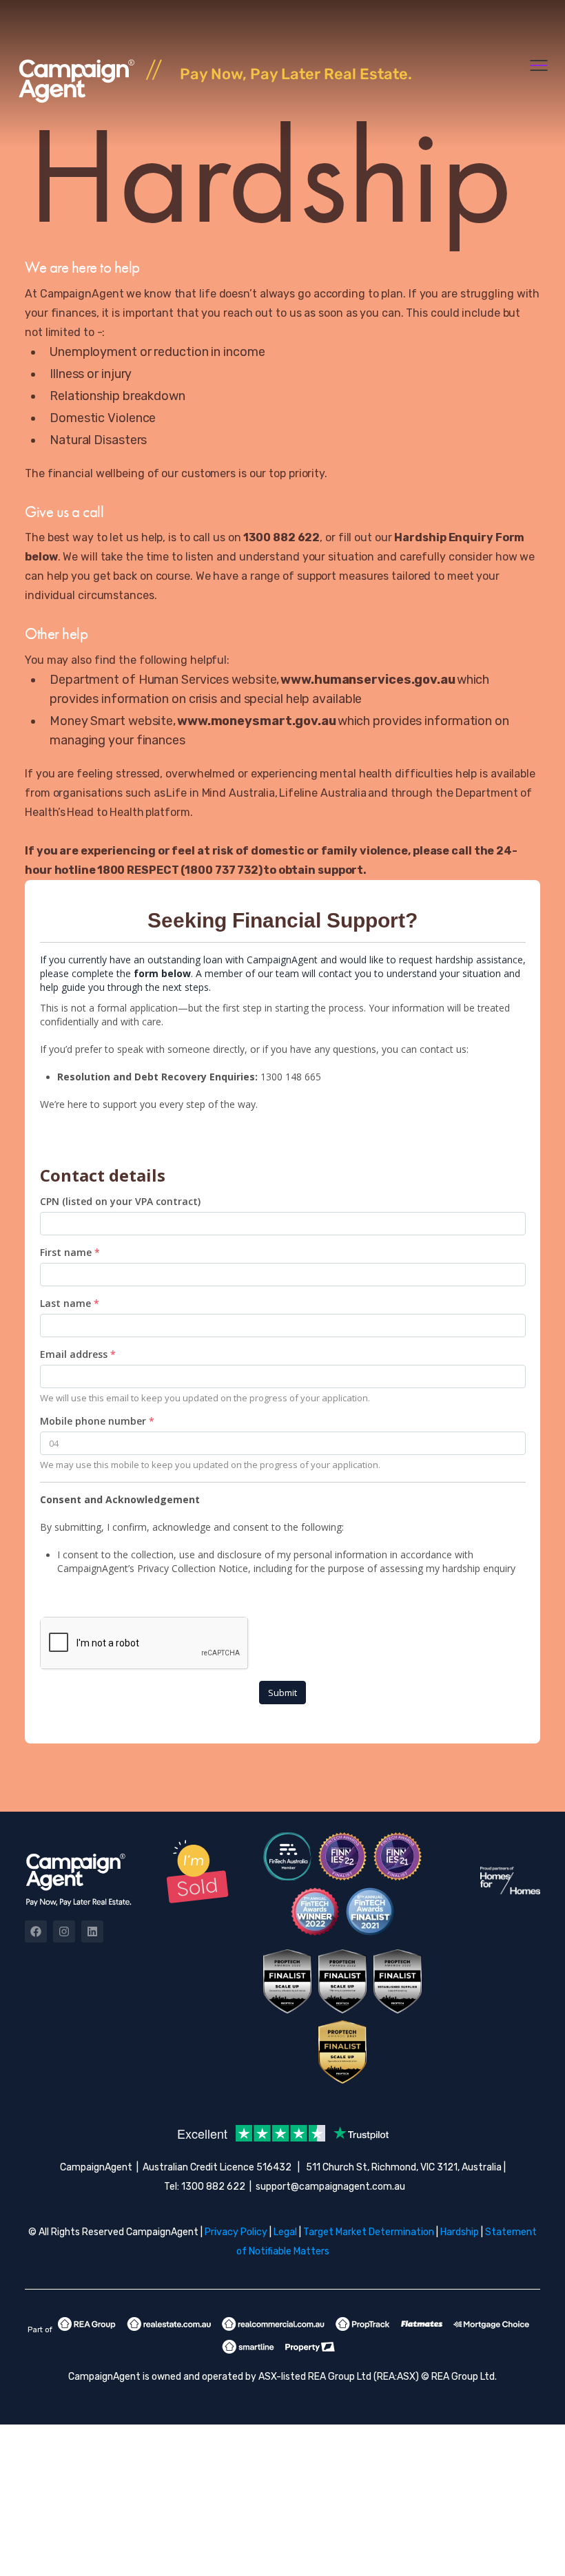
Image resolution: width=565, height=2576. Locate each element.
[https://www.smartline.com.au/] (252, 2347)
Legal (285, 2232)
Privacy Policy (236, 2232)
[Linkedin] (92, 1931)
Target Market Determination (369, 2232)
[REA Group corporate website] (91, 2324)
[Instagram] (64, 1931)
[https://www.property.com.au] (314, 2347)
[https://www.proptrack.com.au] (367, 2324)
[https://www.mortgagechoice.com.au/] (495, 2324)
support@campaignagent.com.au (330, 2187)
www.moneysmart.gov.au (257, 721)
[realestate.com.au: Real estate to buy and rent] (173, 2324)
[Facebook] (36, 1931)
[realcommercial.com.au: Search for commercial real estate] (277, 2324)
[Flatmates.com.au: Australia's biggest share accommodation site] (426, 2324)
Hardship (460, 2232)
